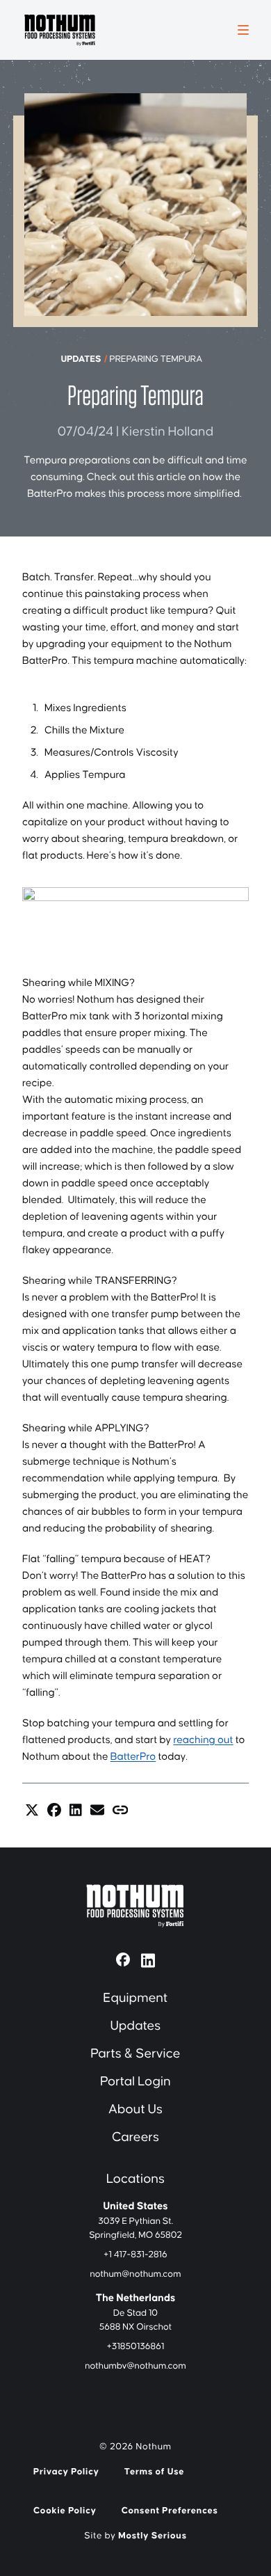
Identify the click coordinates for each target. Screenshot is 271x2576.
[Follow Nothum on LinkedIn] (148, 1959)
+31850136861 (136, 2346)
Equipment (136, 1998)
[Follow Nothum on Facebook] (123, 1959)
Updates (81, 359)
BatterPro (133, 1757)
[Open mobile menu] (243, 30)
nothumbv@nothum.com (135, 2366)
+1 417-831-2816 (135, 2255)
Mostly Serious (153, 2536)
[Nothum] (60, 30)
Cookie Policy (65, 2511)
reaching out (203, 1741)
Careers (135, 2137)
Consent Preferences (170, 2511)
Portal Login (135, 2082)
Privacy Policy (66, 2472)
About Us (135, 2109)
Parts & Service (135, 2054)
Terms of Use (155, 2472)
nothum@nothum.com (135, 2274)
